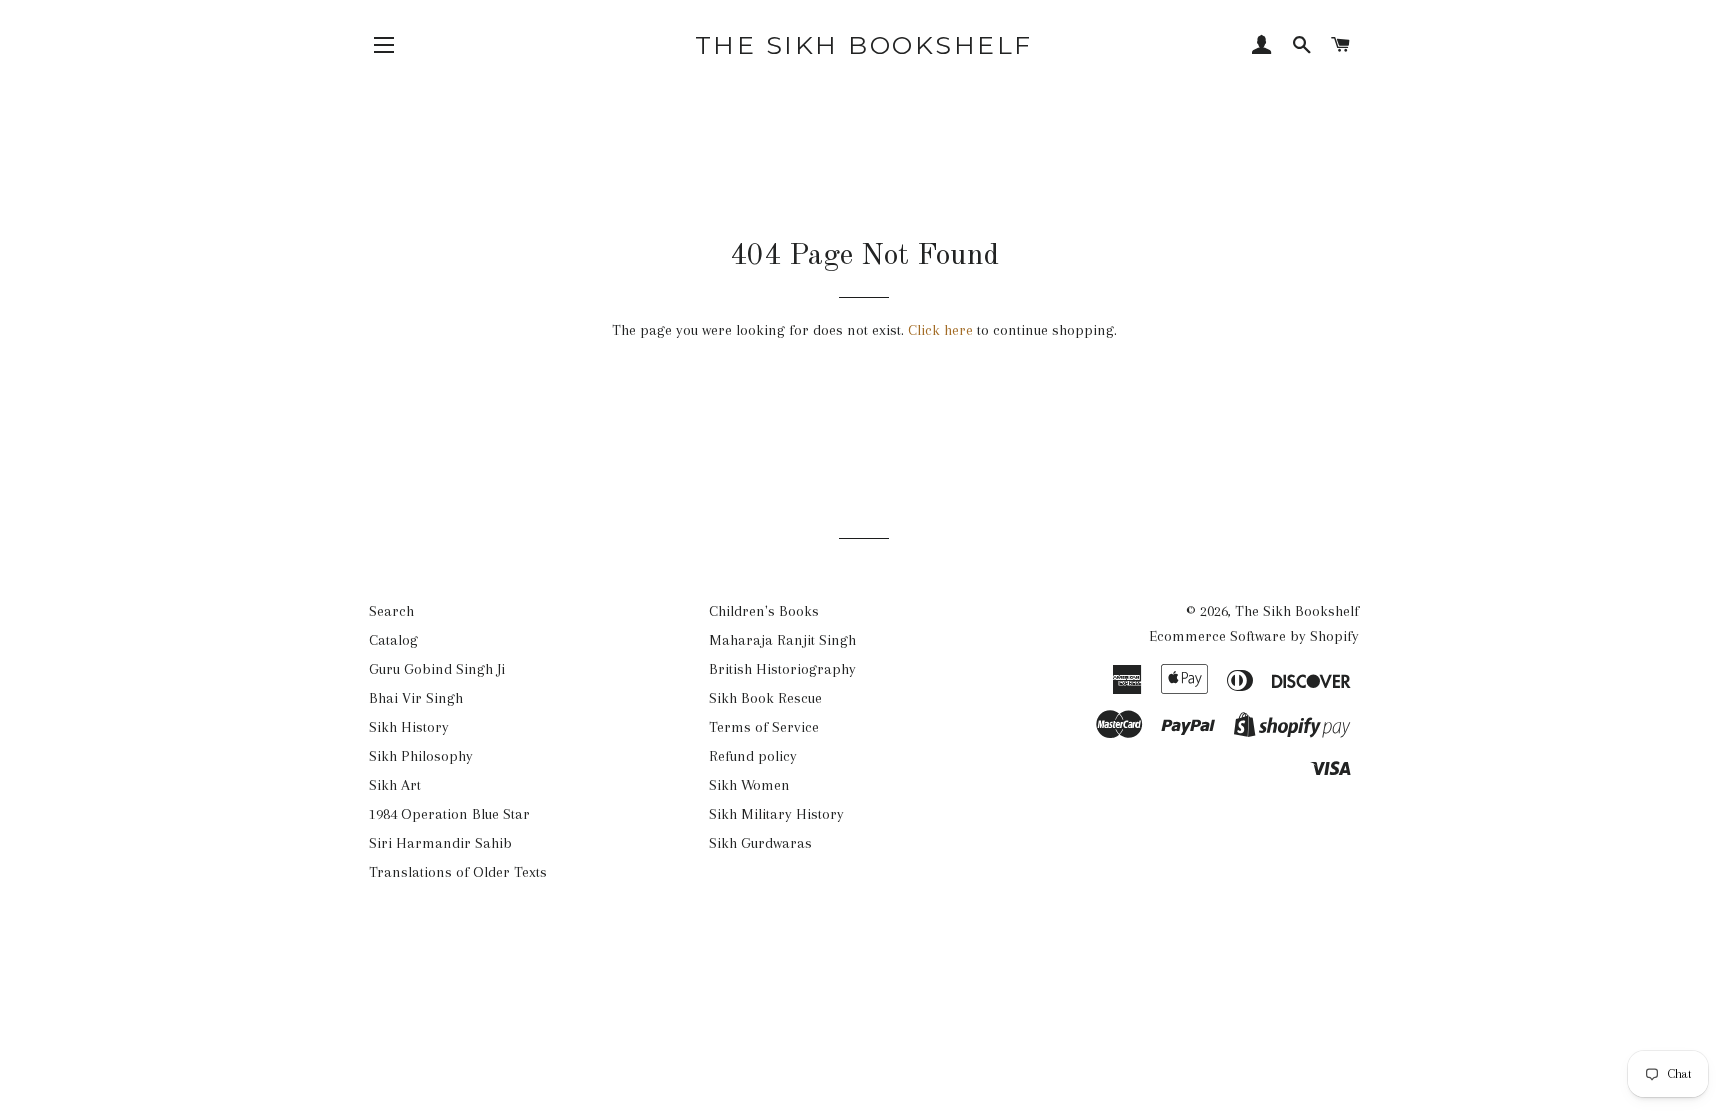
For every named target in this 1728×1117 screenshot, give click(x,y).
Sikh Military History (776, 814)
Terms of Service (764, 727)
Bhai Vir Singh (416, 698)
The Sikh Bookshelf (864, 45)
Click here (940, 330)
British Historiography (782, 669)
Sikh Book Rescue (765, 698)
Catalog (393, 640)
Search (391, 611)
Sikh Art (395, 785)
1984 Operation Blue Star (449, 814)
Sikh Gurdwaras (760, 843)
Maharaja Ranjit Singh (782, 640)
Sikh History (409, 727)
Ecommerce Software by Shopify (1254, 636)
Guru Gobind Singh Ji (437, 669)
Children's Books (764, 611)
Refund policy (753, 756)
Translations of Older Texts (458, 872)
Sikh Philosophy (421, 756)
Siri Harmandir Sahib (440, 843)
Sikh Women (749, 785)
